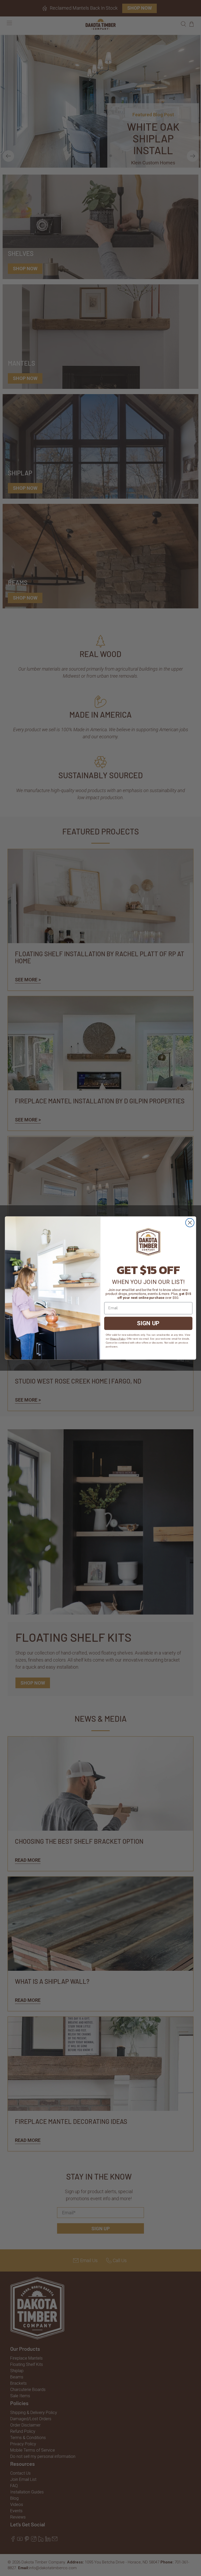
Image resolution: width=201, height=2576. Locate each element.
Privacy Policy (118, 1339)
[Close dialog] (190, 1223)
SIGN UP (148, 1323)
